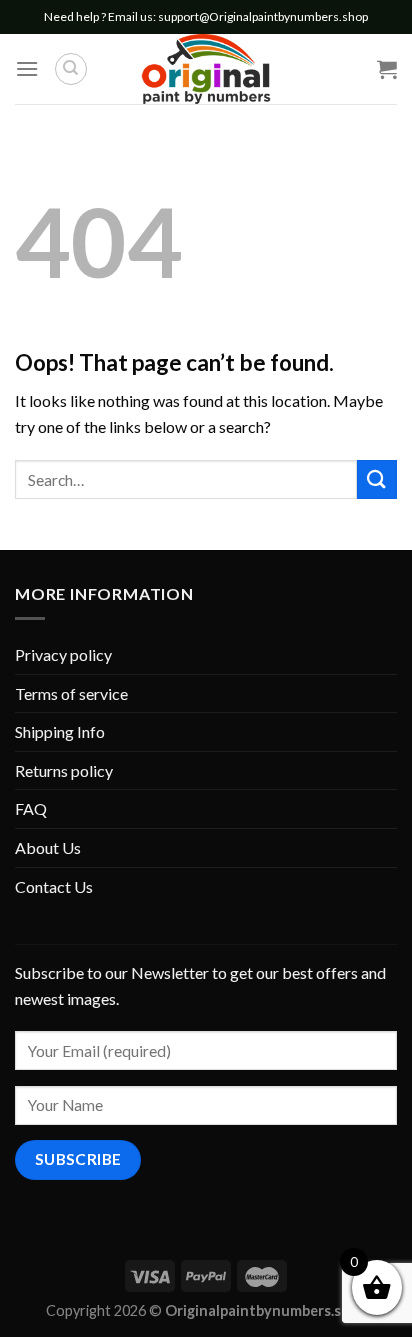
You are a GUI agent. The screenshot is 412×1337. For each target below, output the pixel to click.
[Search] (71, 69)
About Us (48, 847)
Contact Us (54, 886)
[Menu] (27, 68)
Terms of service (71, 693)
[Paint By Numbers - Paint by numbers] (206, 69)
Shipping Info (60, 731)
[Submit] (377, 479)
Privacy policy (63, 654)
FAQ (31, 808)
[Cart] (387, 69)
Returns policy (64, 770)
